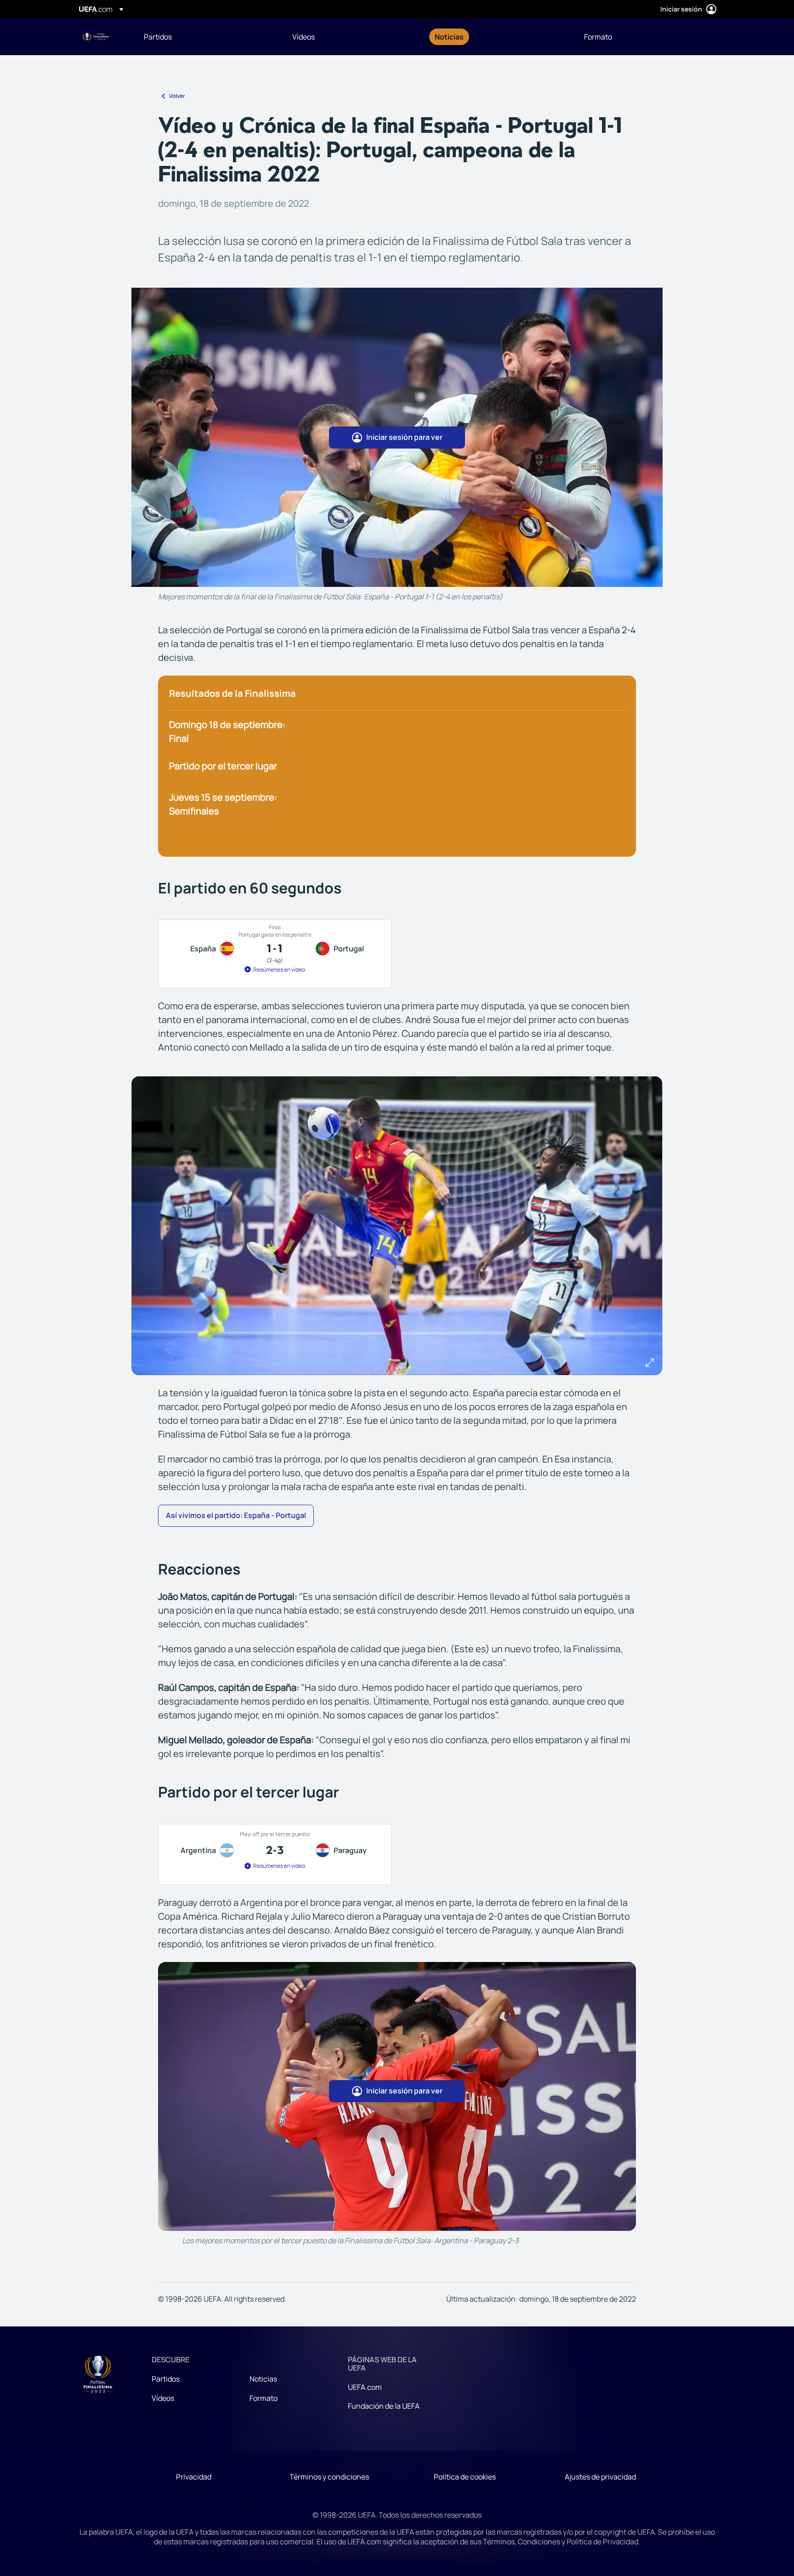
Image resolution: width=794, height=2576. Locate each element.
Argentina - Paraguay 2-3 (221, 780)
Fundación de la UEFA (384, 2406)
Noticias (263, 2379)
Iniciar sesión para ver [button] (404, 437)
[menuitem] (207, 37)
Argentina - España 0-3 (218, 839)
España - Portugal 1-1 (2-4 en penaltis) (250, 752)
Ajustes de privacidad (600, 2477)
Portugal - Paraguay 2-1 (218, 825)
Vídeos (163, 2398)
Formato (264, 2398)
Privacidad (194, 2477)
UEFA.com (365, 2387)
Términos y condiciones (329, 2477)
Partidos (166, 2379)
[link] (158, 37)
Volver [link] (177, 96)
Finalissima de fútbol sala (96, 37)
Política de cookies (465, 2477)
